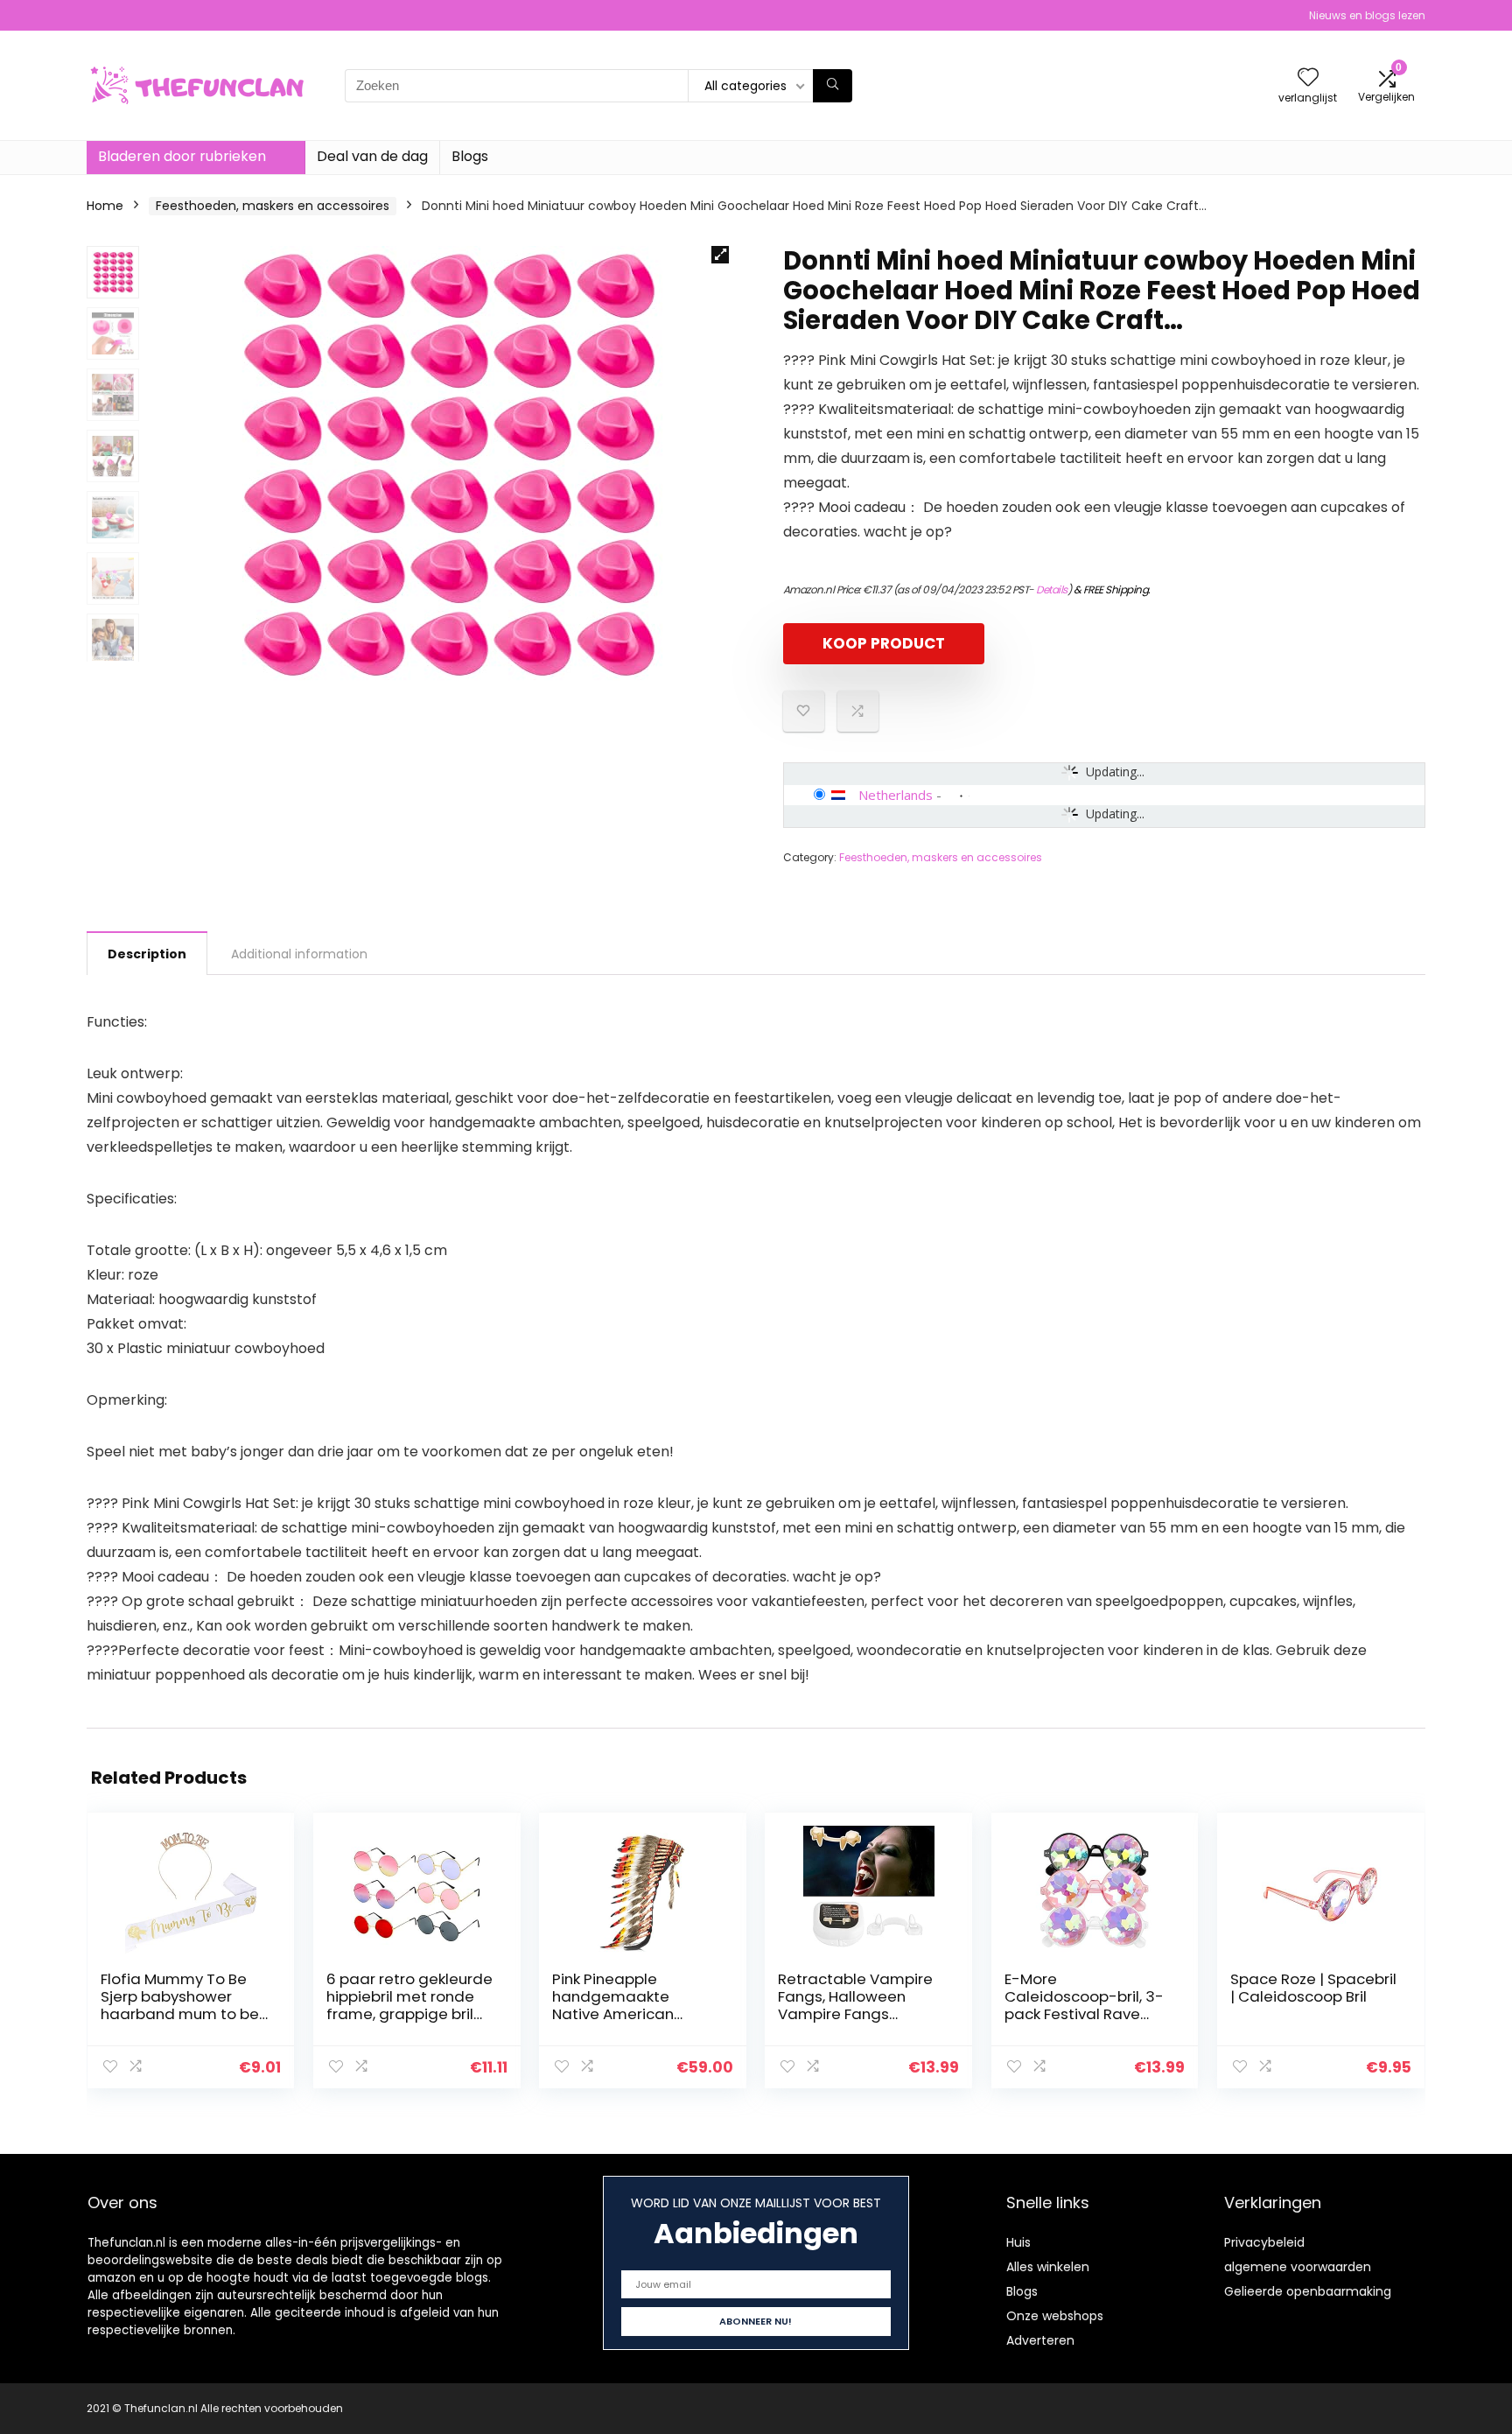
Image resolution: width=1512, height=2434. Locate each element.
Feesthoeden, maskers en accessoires (273, 206)
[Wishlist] (1308, 78)
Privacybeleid (1264, 2242)
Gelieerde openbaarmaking (1308, 2291)
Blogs (470, 156)
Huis (1018, 2242)
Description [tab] (147, 954)
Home (105, 206)
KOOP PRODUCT (884, 643)
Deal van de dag (372, 156)
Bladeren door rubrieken (182, 156)
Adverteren (1040, 2340)
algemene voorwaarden (1298, 2267)
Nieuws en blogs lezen (1367, 15)
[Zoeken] (833, 86)
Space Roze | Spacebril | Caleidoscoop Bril (1313, 1988)
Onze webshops (1055, 2316)
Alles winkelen (1048, 2267)
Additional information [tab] (299, 954)
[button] (720, 255)
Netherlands (896, 795)
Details (1052, 589)
